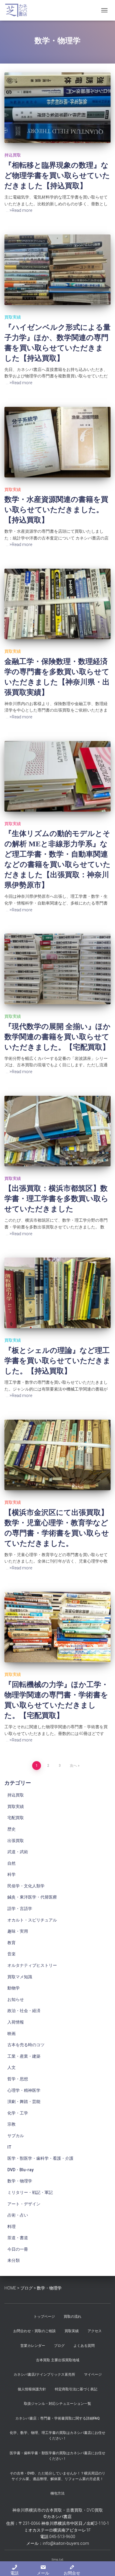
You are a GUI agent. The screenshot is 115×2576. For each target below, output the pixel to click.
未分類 (14, 2260)
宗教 (11, 2124)
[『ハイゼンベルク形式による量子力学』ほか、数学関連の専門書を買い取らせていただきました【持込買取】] (57, 270)
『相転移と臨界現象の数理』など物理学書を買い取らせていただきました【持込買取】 (57, 175)
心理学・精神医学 (24, 2090)
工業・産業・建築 (24, 2056)
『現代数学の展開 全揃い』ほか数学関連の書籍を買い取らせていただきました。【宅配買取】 (57, 1037)
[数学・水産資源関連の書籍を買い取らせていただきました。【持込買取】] (57, 442)
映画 (11, 2034)
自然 (11, 1863)
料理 (11, 2227)
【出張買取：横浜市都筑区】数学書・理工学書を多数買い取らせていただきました (56, 1199)
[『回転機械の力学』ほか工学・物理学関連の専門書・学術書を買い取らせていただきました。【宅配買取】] (57, 1627)
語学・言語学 (20, 1909)
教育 (11, 1943)
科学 (11, 1874)
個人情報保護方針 (32, 2389)
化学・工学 (18, 2113)
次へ (73, 1766)
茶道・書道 (18, 2238)
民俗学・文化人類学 (26, 1886)
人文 (11, 2067)
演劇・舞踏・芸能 (24, 2102)
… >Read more (19, 210)
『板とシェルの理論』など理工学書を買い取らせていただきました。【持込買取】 (57, 1361)
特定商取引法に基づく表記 (76, 2389)
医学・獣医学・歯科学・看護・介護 (40, 2158)
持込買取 (13, 155)
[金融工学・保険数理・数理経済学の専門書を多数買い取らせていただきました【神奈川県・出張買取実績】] (57, 604)
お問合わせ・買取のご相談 (34, 2331)
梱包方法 (57, 2493)
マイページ (93, 2374)
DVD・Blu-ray (20, 2170)
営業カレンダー (33, 2346)
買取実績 (13, 317)
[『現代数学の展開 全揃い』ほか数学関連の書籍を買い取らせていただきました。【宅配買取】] (57, 969)
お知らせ (16, 1999)
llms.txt (57, 2560)
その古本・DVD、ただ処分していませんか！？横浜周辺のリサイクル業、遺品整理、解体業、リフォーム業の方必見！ (57, 2476)
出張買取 (16, 1841)
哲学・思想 (18, 2079)
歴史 (11, 1829)
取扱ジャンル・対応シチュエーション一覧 (57, 2404)
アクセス (95, 2331)
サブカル (16, 2136)
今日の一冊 (18, 2249)
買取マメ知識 (20, 1977)
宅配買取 (16, 1818)
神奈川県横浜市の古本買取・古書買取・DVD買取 (58, 2510)
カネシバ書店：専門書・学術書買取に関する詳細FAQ (57, 2418)
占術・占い (18, 2215)
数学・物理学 (20, 2181)
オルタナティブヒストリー (32, 1965)
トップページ (44, 2317)
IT (9, 2147)
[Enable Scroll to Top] (103, 2564)
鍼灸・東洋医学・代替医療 (32, 1897)
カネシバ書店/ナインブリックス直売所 (44, 2374)
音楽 (11, 1954)
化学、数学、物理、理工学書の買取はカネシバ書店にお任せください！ (57, 2436)
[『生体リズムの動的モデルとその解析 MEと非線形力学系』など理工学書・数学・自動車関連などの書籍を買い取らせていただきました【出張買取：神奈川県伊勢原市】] (57, 776)
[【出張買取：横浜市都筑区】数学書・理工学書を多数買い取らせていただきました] (57, 1131)
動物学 (14, 1988)
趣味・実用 (18, 1931)
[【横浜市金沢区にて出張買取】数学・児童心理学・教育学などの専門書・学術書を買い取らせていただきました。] (57, 1455)
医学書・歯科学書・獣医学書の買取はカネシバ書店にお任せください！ (57, 2456)
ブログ (59, 2346)
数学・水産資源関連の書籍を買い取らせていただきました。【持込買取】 (56, 510)
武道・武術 (18, 1852)
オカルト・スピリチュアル (32, 1920)
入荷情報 (16, 2022)
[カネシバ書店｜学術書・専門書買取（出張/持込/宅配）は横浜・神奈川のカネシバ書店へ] (18, 10)
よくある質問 (84, 2346)
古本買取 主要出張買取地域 (58, 2360)
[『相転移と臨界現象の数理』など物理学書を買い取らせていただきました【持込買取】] (57, 108)
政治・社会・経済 (24, 2011)
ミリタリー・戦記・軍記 (30, 2192)
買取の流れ (73, 2317)
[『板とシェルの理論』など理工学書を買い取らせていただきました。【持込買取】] (57, 1293)
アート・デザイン (24, 2204)
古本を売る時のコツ (26, 2045)
